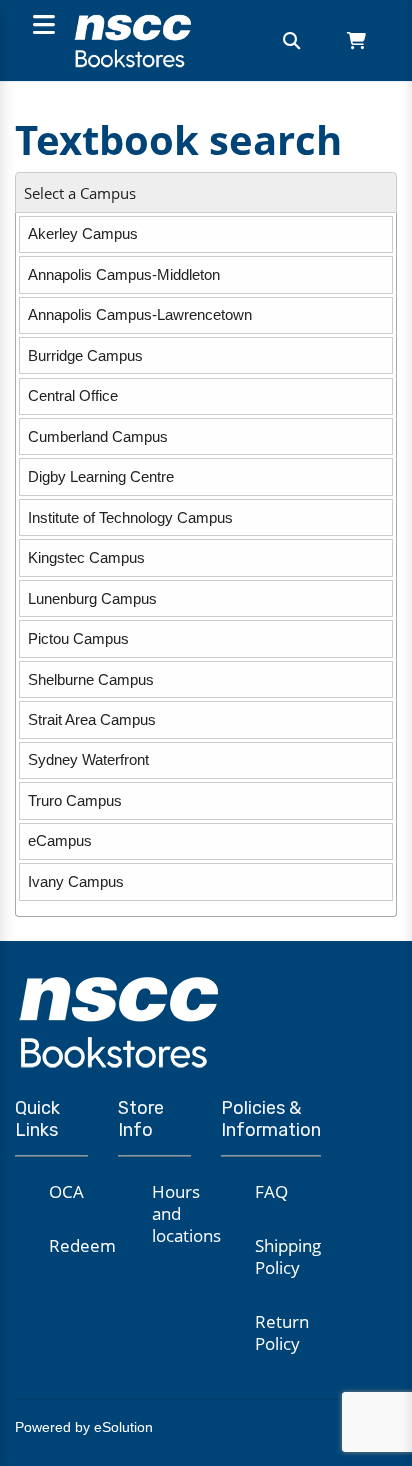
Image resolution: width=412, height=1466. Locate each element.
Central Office (73, 395)
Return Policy (282, 1332)
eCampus (60, 840)
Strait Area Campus (92, 719)
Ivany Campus (76, 881)
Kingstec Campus (86, 557)
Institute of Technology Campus (130, 517)
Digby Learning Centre (101, 476)
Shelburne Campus (91, 679)
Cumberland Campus (98, 436)
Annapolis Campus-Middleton (124, 274)
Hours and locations (186, 1213)
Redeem (82, 1245)
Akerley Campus (83, 233)
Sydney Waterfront (88, 759)
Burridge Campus (85, 355)
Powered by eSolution (84, 1427)
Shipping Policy (288, 1256)
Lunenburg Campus (92, 598)
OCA (66, 1191)
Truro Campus (75, 800)
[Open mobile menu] (41, 26)
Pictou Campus (78, 638)
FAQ (271, 1191)
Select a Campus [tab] (80, 193)
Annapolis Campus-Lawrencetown (140, 314)
